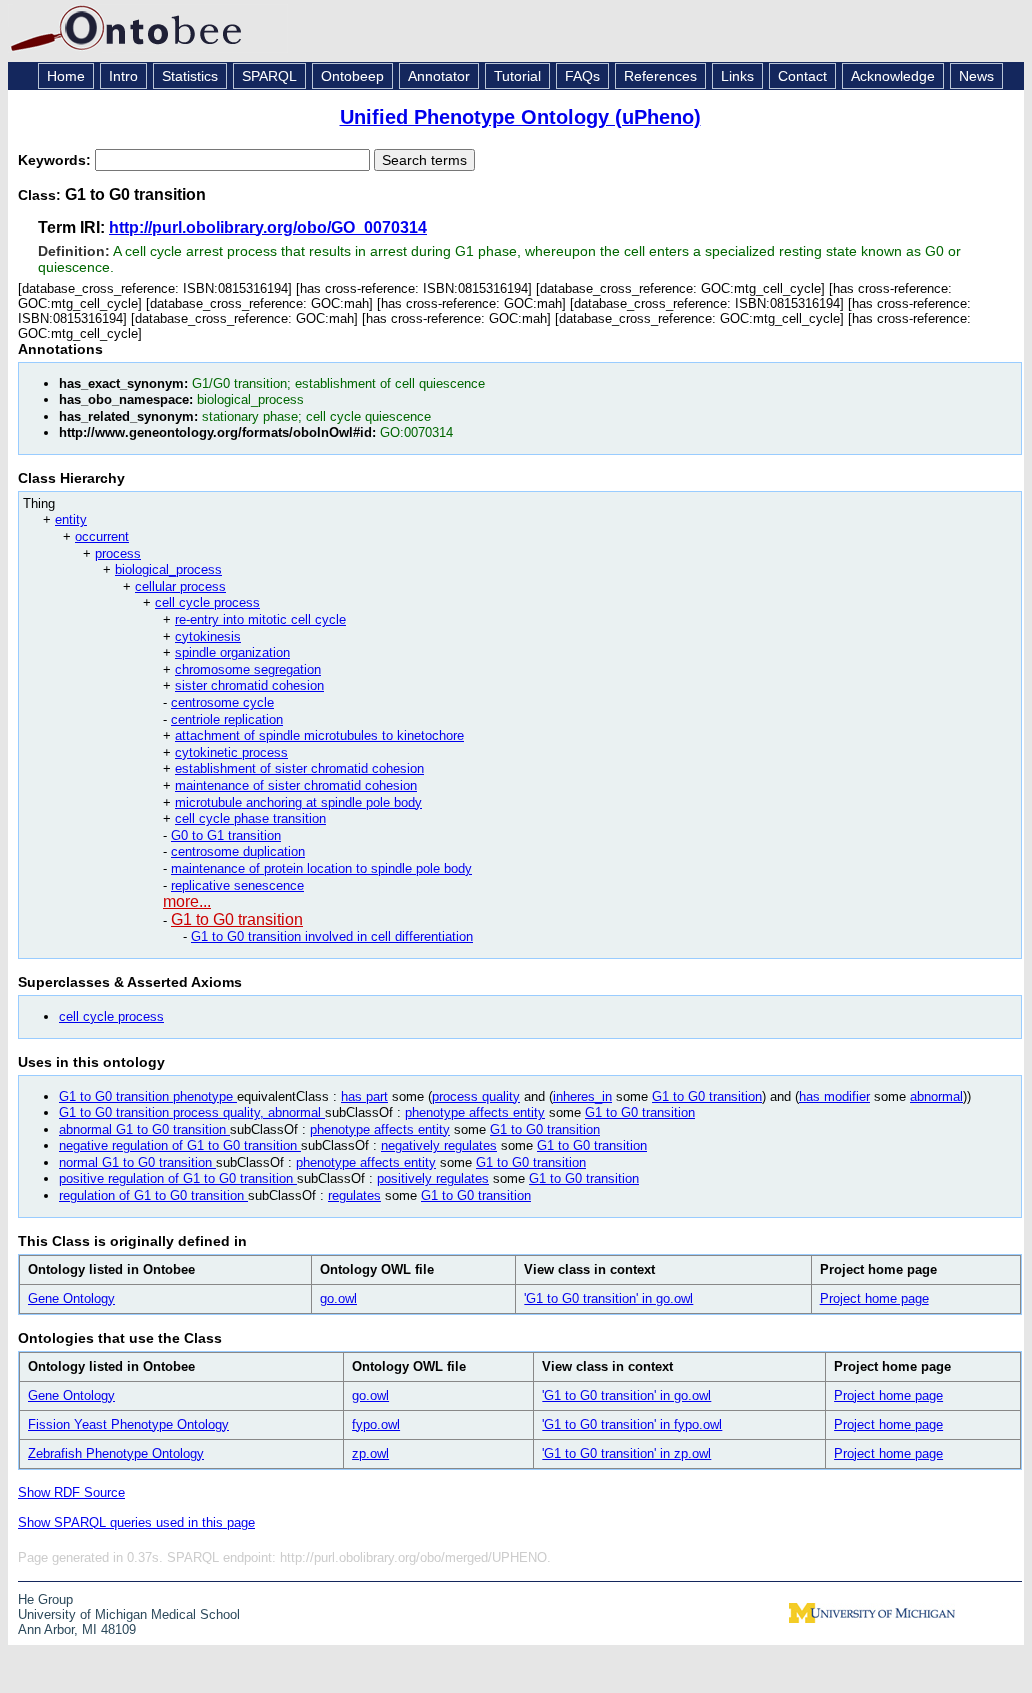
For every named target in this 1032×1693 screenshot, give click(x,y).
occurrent (102, 536)
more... (187, 901)
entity (71, 519)
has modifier (834, 1096)
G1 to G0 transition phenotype (148, 1096)
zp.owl (370, 1453)
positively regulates (433, 1178)
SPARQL (269, 76)
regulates (354, 1195)
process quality (476, 1096)
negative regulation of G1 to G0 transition (180, 1145)
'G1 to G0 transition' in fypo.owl (632, 1424)
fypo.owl (376, 1424)
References (660, 76)
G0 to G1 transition (226, 835)
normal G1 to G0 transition (137, 1162)
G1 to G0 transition (237, 919)
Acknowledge (893, 76)
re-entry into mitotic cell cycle (260, 619)
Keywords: (56, 160)
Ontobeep (352, 76)
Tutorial (517, 76)
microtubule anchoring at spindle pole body (298, 802)
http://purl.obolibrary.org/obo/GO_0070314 (268, 227)
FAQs (582, 76)
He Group (45, 1599)
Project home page (874, 1298)
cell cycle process (207, 602)
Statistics (190, 76)
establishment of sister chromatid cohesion (299, 768)
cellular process (180, 586)
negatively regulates (439, 1145)
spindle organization (232, 652)
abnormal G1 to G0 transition (144, 1129)
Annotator (439, 76)
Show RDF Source (71, 1492)
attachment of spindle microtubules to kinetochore (319, 735)
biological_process (168, 569)
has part (364, 1096)
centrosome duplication (238, 851)
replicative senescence (237, 885)
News (976, 76)
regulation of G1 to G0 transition (153, 1195)
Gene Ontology (71, 1298)
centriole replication (227, 719)
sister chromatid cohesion (249, 685)
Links (737, 76)
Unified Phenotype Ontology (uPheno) (520, 117)
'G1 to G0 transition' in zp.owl (626, 1453)
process (118, 553)
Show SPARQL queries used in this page (136, 1522)
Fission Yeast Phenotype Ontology (128, 1424)
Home (66, 76)
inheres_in (582, 1096)
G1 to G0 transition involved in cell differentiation (332, 936)
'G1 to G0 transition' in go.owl (608, 1298)
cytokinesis (208, 636)
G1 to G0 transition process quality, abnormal (192, 1112)
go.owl (338, 1298)
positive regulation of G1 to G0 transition (178, 1178)
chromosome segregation (248, 669)
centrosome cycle (222, 702)
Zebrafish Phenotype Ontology (116, 1453)
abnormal (936, 1096)
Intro (123, 76)
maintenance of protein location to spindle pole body (321, 868)
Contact (802, 76)
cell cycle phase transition (250, 818)
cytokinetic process (231, 752)
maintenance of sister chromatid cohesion (296, 785)
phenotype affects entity (475, 1112)
